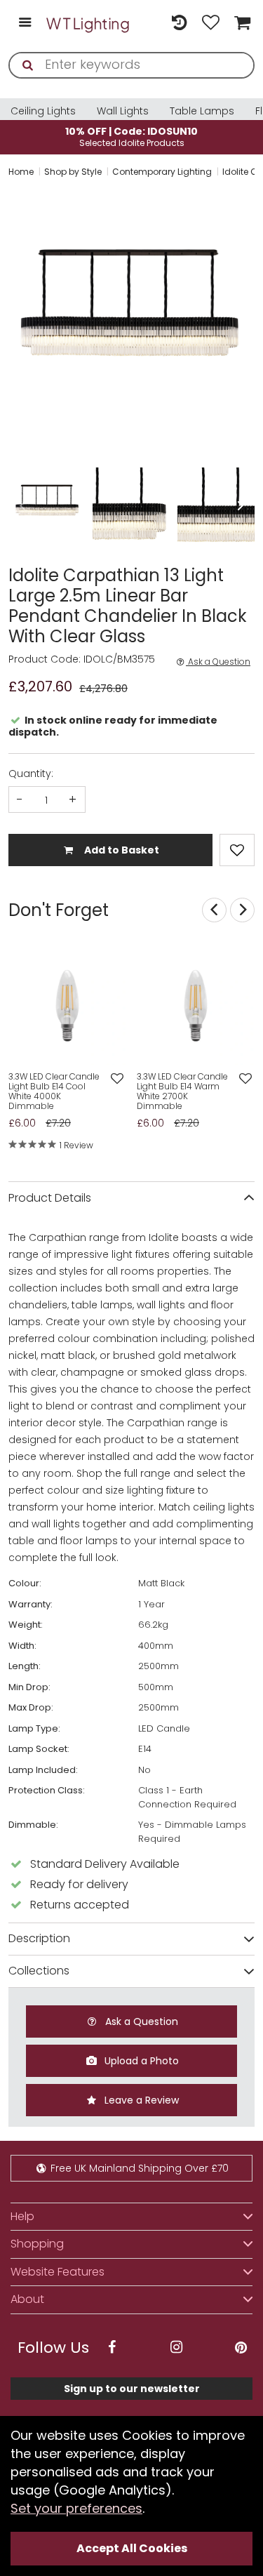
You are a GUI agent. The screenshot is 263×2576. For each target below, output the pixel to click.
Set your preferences (76, 2508)
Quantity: (31, 774)
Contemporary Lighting (162, 172)
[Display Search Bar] (148, 16)
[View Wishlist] (211, 24)
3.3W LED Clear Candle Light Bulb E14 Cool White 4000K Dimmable (54, 1091)
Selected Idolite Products (131, 137)
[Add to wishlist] (117, 1079)
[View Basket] (241, 24)
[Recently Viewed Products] (179, 24)
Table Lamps (202, 111)
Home (21, 172)
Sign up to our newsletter (132, 2389)
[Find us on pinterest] (241, 2348)
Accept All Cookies (132, 2548)
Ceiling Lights (43, 111)
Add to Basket (121, 850)
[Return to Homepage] (88, 24)
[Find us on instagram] (176, 2348)
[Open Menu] (25, 24)
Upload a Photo (140, 2061)
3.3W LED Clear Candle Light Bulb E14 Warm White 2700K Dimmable (182, 1091)
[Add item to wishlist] (237, 850)
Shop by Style (73, 172)
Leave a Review (140, 2100)
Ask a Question (218, 662)
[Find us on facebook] (112, 2348)
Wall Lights (123, 111)
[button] (10, 323)
